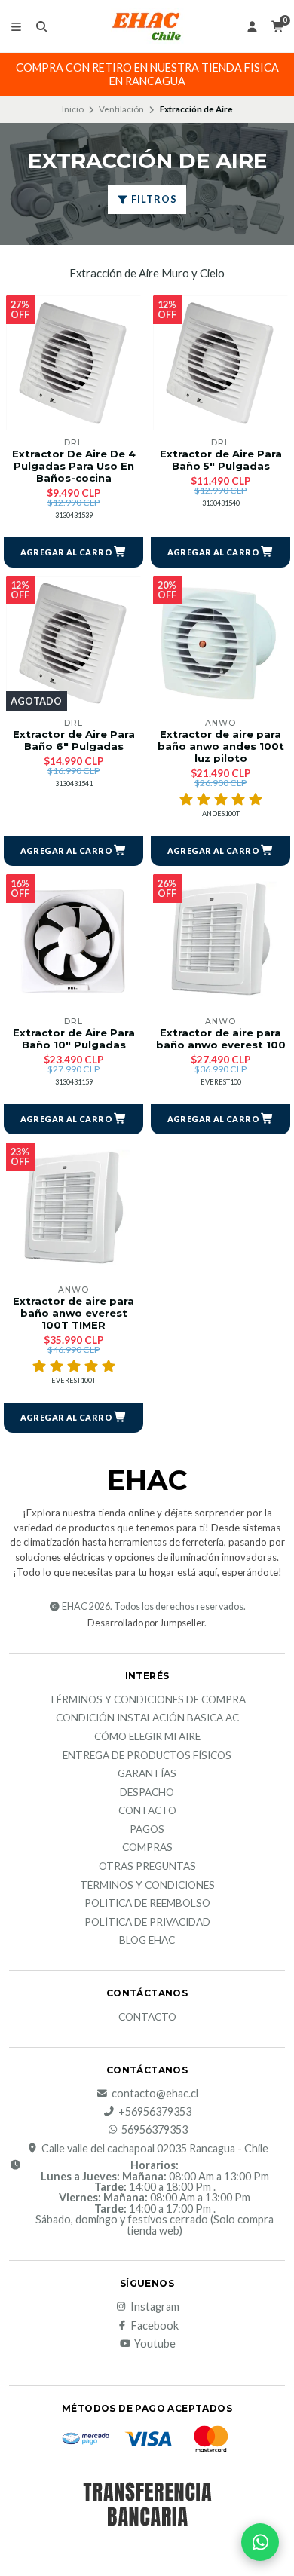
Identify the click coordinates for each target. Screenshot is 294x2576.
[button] (73, 552)
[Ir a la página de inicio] (147, 26)
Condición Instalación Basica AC (147, 1718)
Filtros (153, 199)
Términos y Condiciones (147, 1886)
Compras (147, 1848)
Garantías (147, 1774)
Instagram (155, 2307)
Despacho (147, 1793)
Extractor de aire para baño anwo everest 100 (221, 1039)
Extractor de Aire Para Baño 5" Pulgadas (221, 460)
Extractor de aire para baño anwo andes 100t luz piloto (221, 746)
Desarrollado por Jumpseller (146, 1623)
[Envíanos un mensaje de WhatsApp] (260, 2542)
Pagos (147, 1830)
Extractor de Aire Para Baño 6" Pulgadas (74, 740)
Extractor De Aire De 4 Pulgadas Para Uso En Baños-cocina (74, 466)
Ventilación (121, 109)
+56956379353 (155, 2112)
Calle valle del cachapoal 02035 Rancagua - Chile (155, 2149)
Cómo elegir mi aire (147, 1737)
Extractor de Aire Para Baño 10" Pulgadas (74, 1039)
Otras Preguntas (147, 1867)
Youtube (155, 2344)
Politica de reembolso (147, 1904)
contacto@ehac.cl (155, 2094)
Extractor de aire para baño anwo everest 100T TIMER (73, 1313)
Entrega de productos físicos (147, 1756)
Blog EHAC (147, 1941)
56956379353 (155, 2130)
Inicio (73, 109)
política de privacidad (147, 1923)
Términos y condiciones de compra (147, 1700)
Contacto (147, 1811)
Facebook (155, 2326)
